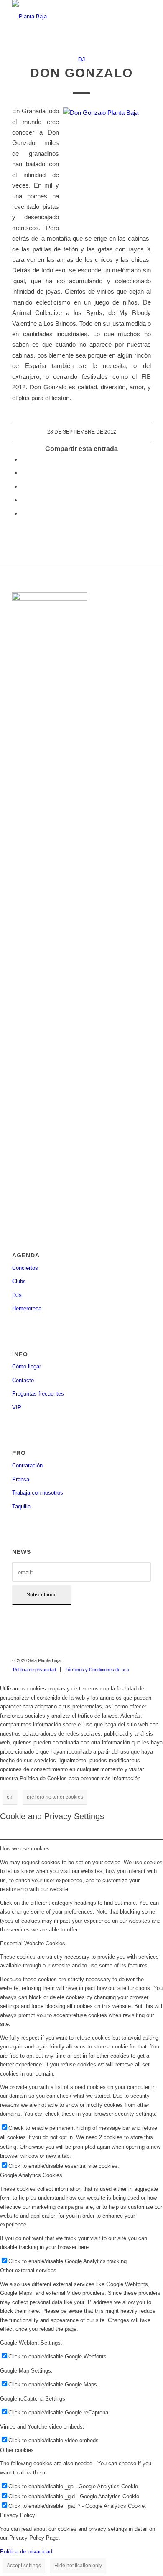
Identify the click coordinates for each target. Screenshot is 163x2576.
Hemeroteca (27, 1308)
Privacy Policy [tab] (18, 2515)
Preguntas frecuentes (38, 1394)
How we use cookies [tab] (25, 1849)
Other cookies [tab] (17, 2450)
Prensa (21, 1479)
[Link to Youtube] (145, 1660)
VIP (17, 1407)
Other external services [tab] (28, 2270)
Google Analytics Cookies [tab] (31, 2175)
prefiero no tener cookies (55, 1797)
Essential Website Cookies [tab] (33, 1943)
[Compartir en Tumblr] (24, 500)
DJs (17, 1295)
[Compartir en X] (24, 473)
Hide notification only (78, 2566)
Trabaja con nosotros (38, 1493)
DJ (81, 60)
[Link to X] (132, 1660)
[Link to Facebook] (107, 1660)
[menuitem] (34, 1670)
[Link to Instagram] (120, 1660)
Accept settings (24, 2566)
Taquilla (21, 1506)
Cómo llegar (27, 1367)
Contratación (27, 1466)
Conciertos (25, 1268)
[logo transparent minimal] (67, 17)
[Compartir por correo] (24, 513)
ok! (10, 1797)
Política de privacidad (26, 2552)
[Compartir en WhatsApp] (24, 486)
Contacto (23, 1380)
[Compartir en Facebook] (24, 459)
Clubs (19, 1281)
